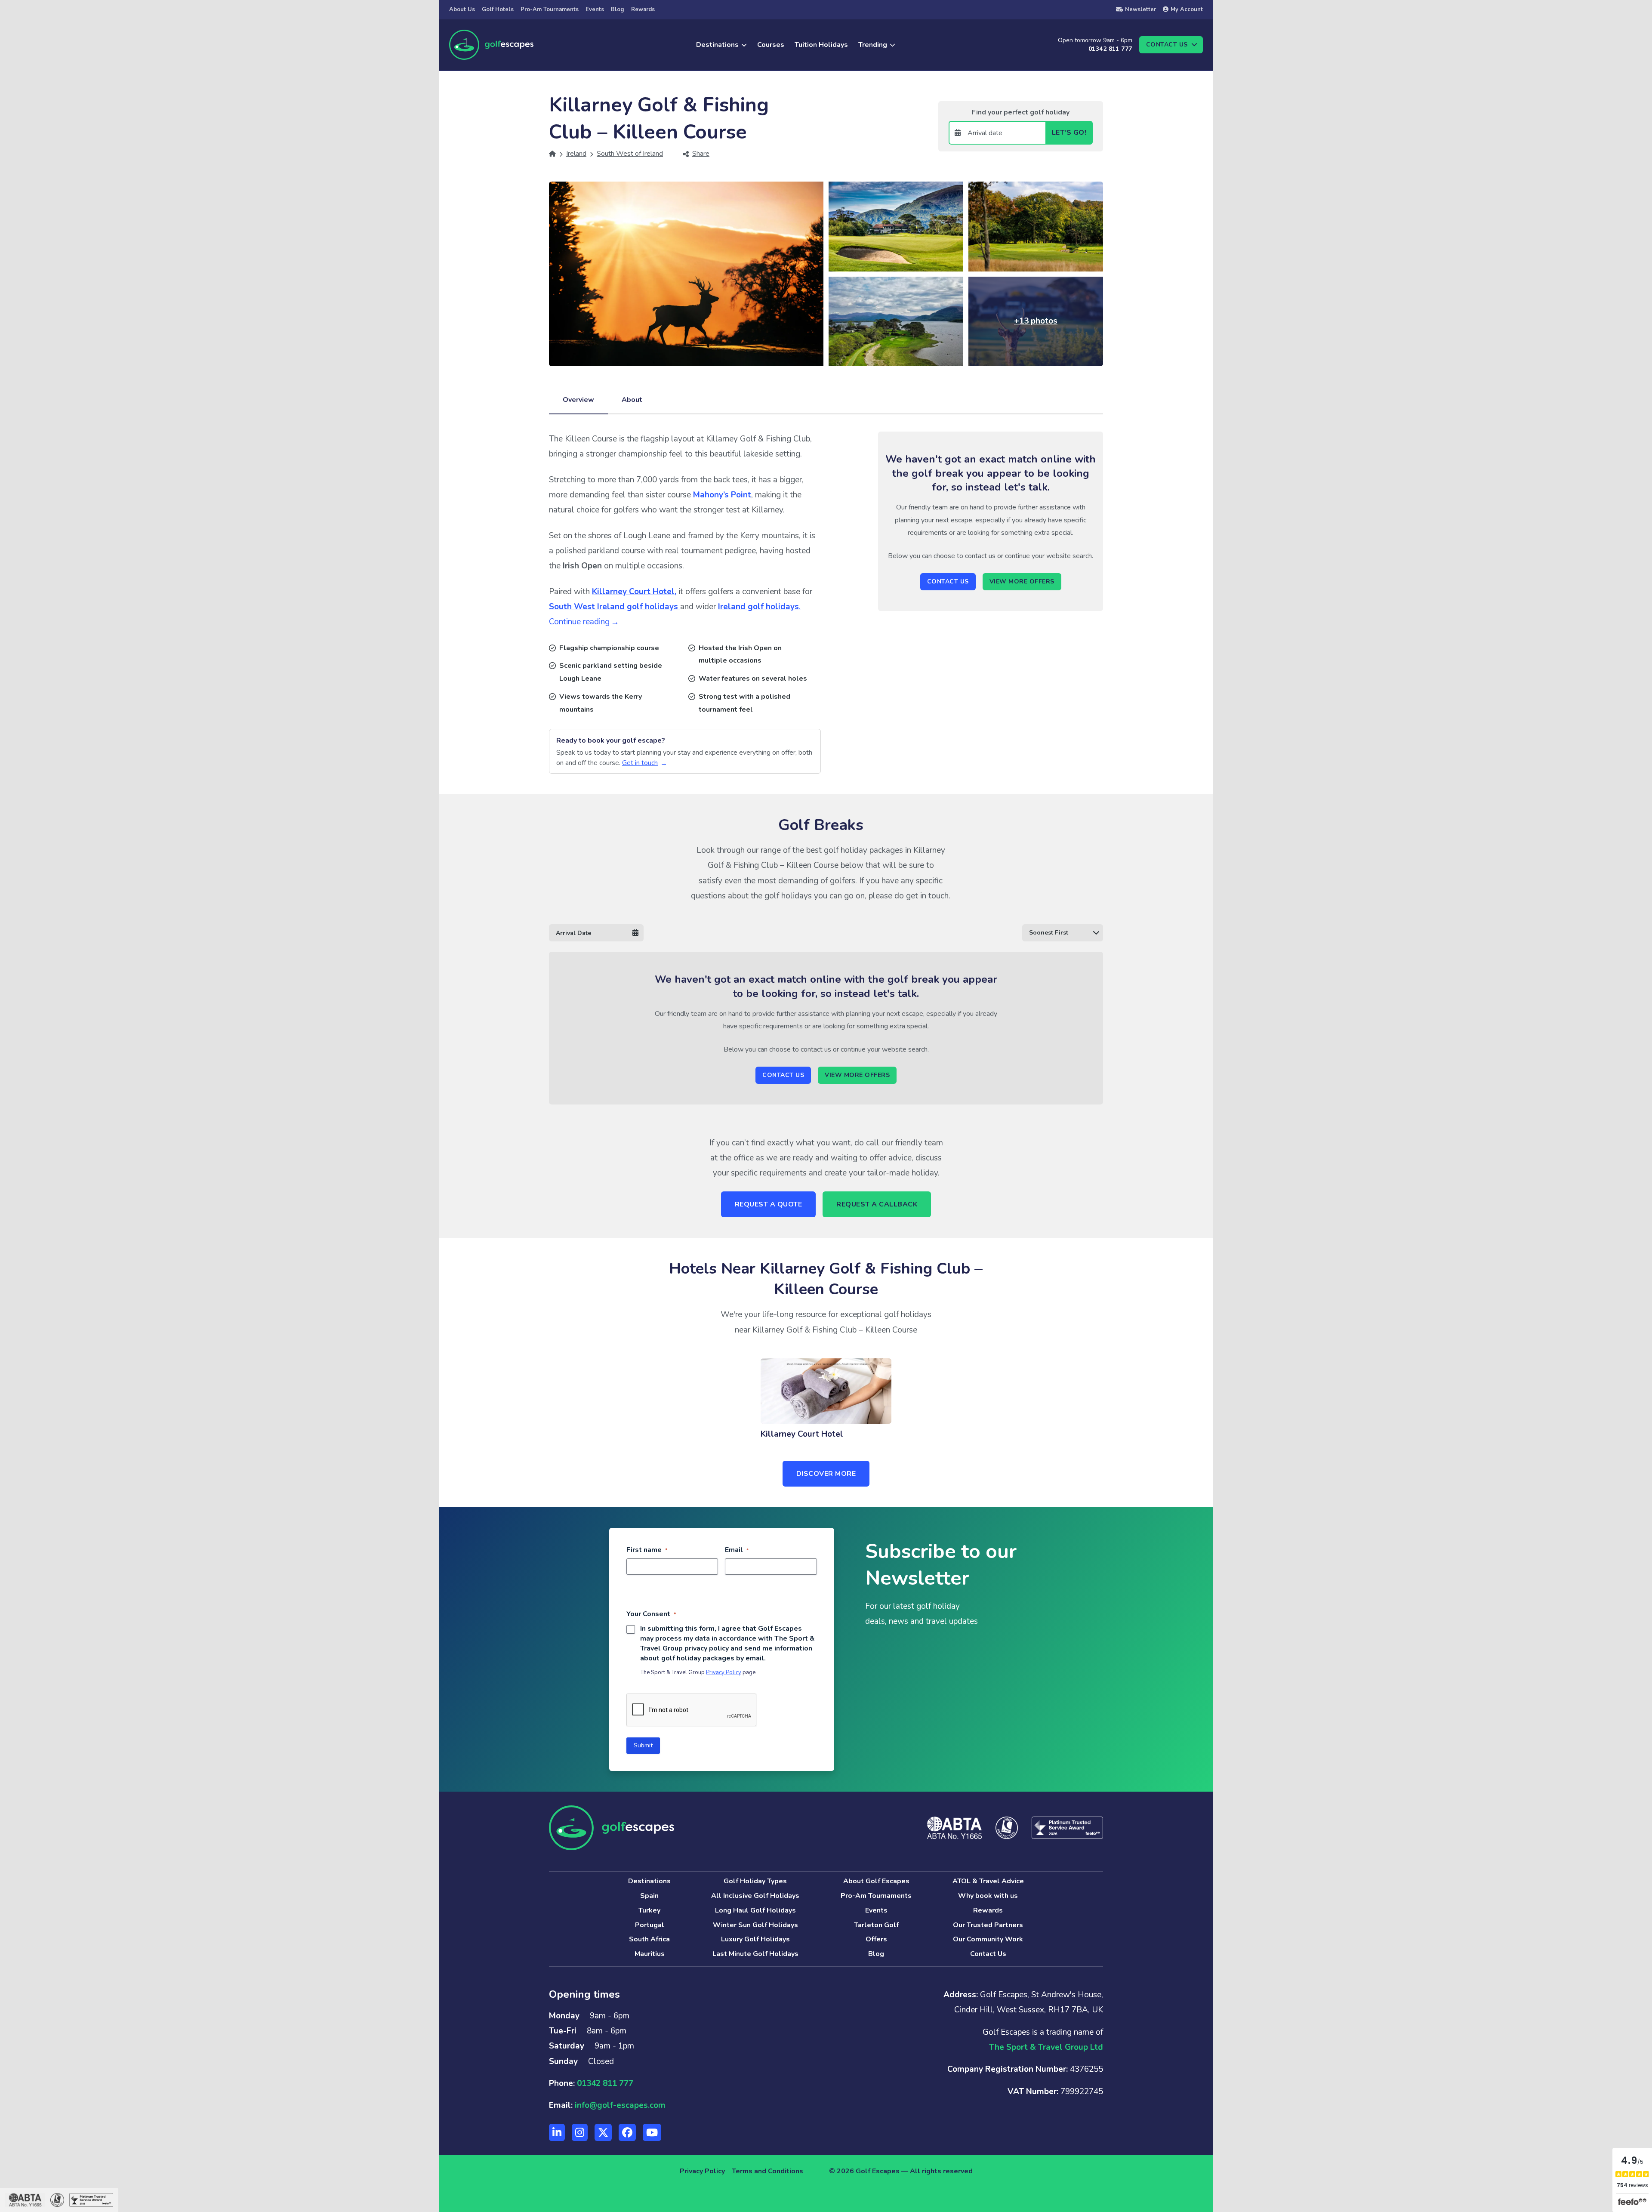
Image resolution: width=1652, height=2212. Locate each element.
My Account (1187, 9)
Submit (643, 1745)
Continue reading (579, 622)
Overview (578, 400)
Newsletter (1140, 9)
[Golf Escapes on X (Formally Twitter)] (603, 2132)
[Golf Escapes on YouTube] (652, 2132)
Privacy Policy (724, 1672)
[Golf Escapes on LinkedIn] (557, 2132)
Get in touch (640, 763)
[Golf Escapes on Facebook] (627, 2132)
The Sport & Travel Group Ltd (1046, 2047)
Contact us (1167, 45)
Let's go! (1069, 133)
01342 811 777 (1110, 49)
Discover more (826, 1474)
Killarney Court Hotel (802, 1434)
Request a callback (877, 1204)
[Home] (552, 154)
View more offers (1022, 582)
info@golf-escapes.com (620, 2105)
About (632, 400)
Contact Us (948, 582)
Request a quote (769, 1204)
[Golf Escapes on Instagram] (580, 2132)
